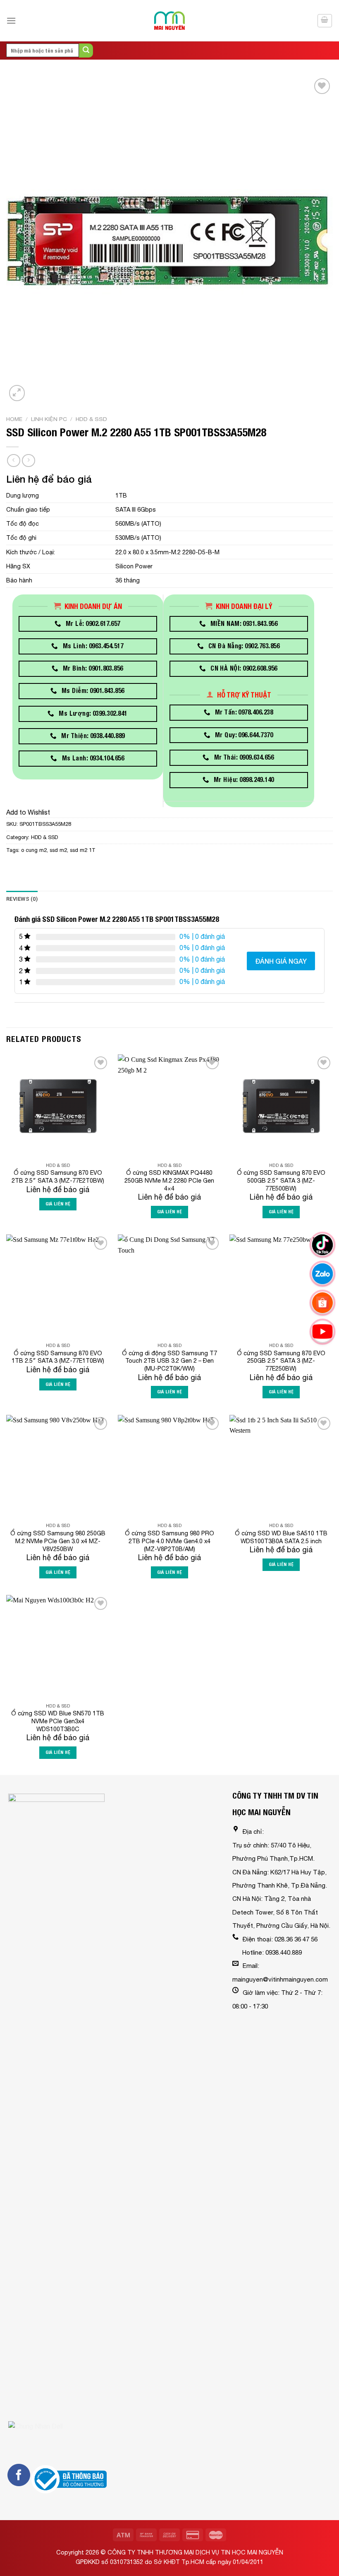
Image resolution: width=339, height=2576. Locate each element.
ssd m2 (58, 850)
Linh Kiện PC (49, 419)
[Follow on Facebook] (19, 2475)
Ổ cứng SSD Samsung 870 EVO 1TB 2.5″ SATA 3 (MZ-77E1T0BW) (58, 1357)
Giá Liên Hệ (58, 1204)
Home (14, 419)
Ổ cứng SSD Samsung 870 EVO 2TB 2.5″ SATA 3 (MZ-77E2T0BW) (58, 1176)
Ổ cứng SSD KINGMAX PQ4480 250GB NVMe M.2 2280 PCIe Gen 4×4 (169, 1180)
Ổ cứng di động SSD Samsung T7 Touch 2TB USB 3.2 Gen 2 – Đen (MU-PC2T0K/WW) (169, 1361)
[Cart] (325, 21)
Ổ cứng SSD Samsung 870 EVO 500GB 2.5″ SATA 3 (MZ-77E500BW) (281, 1180)
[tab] (22, 899)
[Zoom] (17, 393)
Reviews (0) (22, 899)
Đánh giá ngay (281, 961)
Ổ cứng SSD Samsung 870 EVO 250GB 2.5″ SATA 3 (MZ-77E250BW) (281, 1361)
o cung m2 (34, 850)
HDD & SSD (91, 419)
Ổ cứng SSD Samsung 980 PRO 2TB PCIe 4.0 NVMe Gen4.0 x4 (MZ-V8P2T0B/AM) (169, 1541)
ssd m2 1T (83, 850)
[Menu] (11, 20)
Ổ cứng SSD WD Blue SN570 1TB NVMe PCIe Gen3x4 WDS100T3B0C (58, 1721)
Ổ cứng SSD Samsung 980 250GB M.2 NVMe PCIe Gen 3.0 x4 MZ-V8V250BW (58, 1541)
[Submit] (86, 51)
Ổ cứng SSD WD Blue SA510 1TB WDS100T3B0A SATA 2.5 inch (281, 1537)
